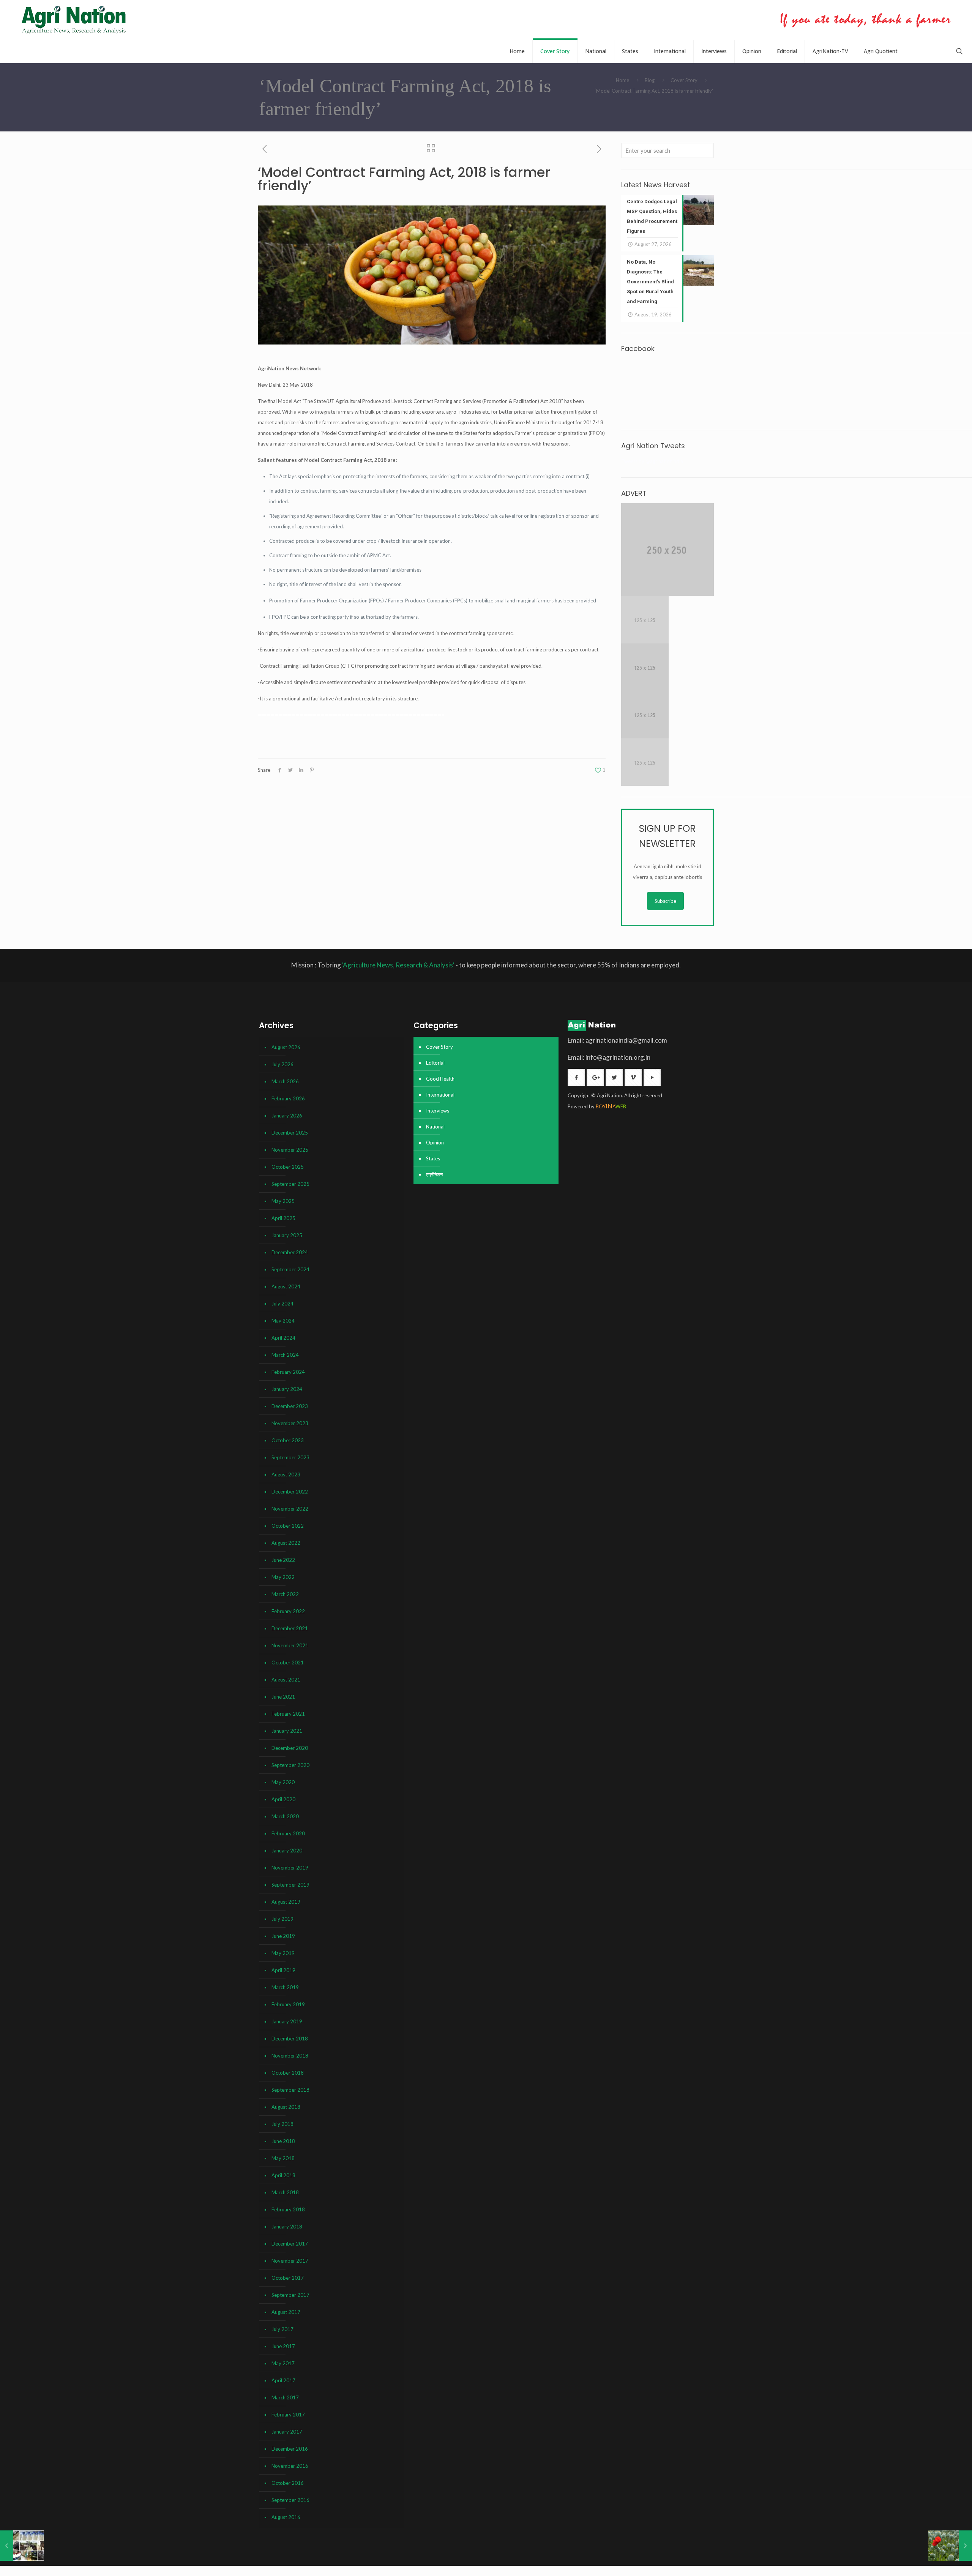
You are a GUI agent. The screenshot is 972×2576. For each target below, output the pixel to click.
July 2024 (282, 1304)
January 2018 (287, 2227)
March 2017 (285, 2397)
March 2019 (285, 1987)
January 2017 (287, 2432)
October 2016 (288, 2483)
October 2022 (288, 1526)
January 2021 (287, 1731)
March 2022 (285, 1594)
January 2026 (287, 1116)
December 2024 (290, 1252)
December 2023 (290, 1406)
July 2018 (282, 2124)
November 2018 (290, 2056)
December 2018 (290, 2039)
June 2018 (283, 2141)
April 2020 (283, 1799)
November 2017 (290, 2261)
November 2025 (290, 1150)
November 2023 (290, 1423)
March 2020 (285, 1816)
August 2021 (286, 1680)
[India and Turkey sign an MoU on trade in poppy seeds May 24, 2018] (950, 2546)
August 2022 (286, 1543)
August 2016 (286, 2517)
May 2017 (283, 2363)
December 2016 (290, 2449)
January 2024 (287, 1389)
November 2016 (290, 2466)
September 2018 (290, 2090)
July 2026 (282, 1064)
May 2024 (283, 1321)
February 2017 (288, 2415)
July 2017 (282, 2329)
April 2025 (283, 1218)
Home (622, 80)
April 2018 (283, 2175)
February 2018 (288, 2209)
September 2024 (290, 1269)
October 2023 (288, 1440)
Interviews (438, 1111)
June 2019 (283, 1936)
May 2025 (283, 1201)
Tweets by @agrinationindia (652, 461)
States (433, 1158)
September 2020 (290, 1765)
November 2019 (290, 1868)
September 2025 (290, 1184)
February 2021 (288, 1714)
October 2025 (288, 1167)
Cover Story (684, 80)
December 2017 (290, 2244)
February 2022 (288, 1611)
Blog (650, 80)
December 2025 (290, 1133)
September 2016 (290, 2500)
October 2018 (288, 2073)
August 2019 (286, 1902)
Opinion (435, 1143)
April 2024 (283, 1338)
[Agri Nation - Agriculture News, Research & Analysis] (73, 20)
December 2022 (290, 1492)
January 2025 (287, 1235)
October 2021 (288, 1663)
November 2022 (290, 1509)
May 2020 (283, 1782)
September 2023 (290, 1457)
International (440, 1095)
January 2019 (287, 2021)
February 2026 (288, 1098)
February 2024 (288, 1372)
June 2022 (283, 1560)
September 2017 (290, 2295)
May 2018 (283, 2158)
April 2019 (283, 1970)
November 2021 (290, 1645)
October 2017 (288, 2278)
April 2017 (283, 2380)
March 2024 (285, 1355)
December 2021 (290, 1628)
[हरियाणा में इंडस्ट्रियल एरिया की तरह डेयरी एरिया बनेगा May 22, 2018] (22, 2546)
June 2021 (283, 1697)
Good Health (440, 1079)
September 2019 (290, 1885)
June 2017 (283, 2346)
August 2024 (286, 1286)
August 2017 (286, 2312)
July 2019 (282, 1919)
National (435, 1127)
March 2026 (285, 1081)
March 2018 (285, 2192)
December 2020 (290, 1748)
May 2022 (283, 1577)
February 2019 (288, 2004)
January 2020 (287, 1851)
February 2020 (288, 1833)
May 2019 (283, 1953)
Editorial (435, 1063)
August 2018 (286, 2107)
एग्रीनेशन (434, 1174)
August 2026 (286, 1047)
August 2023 (286, 1474)
